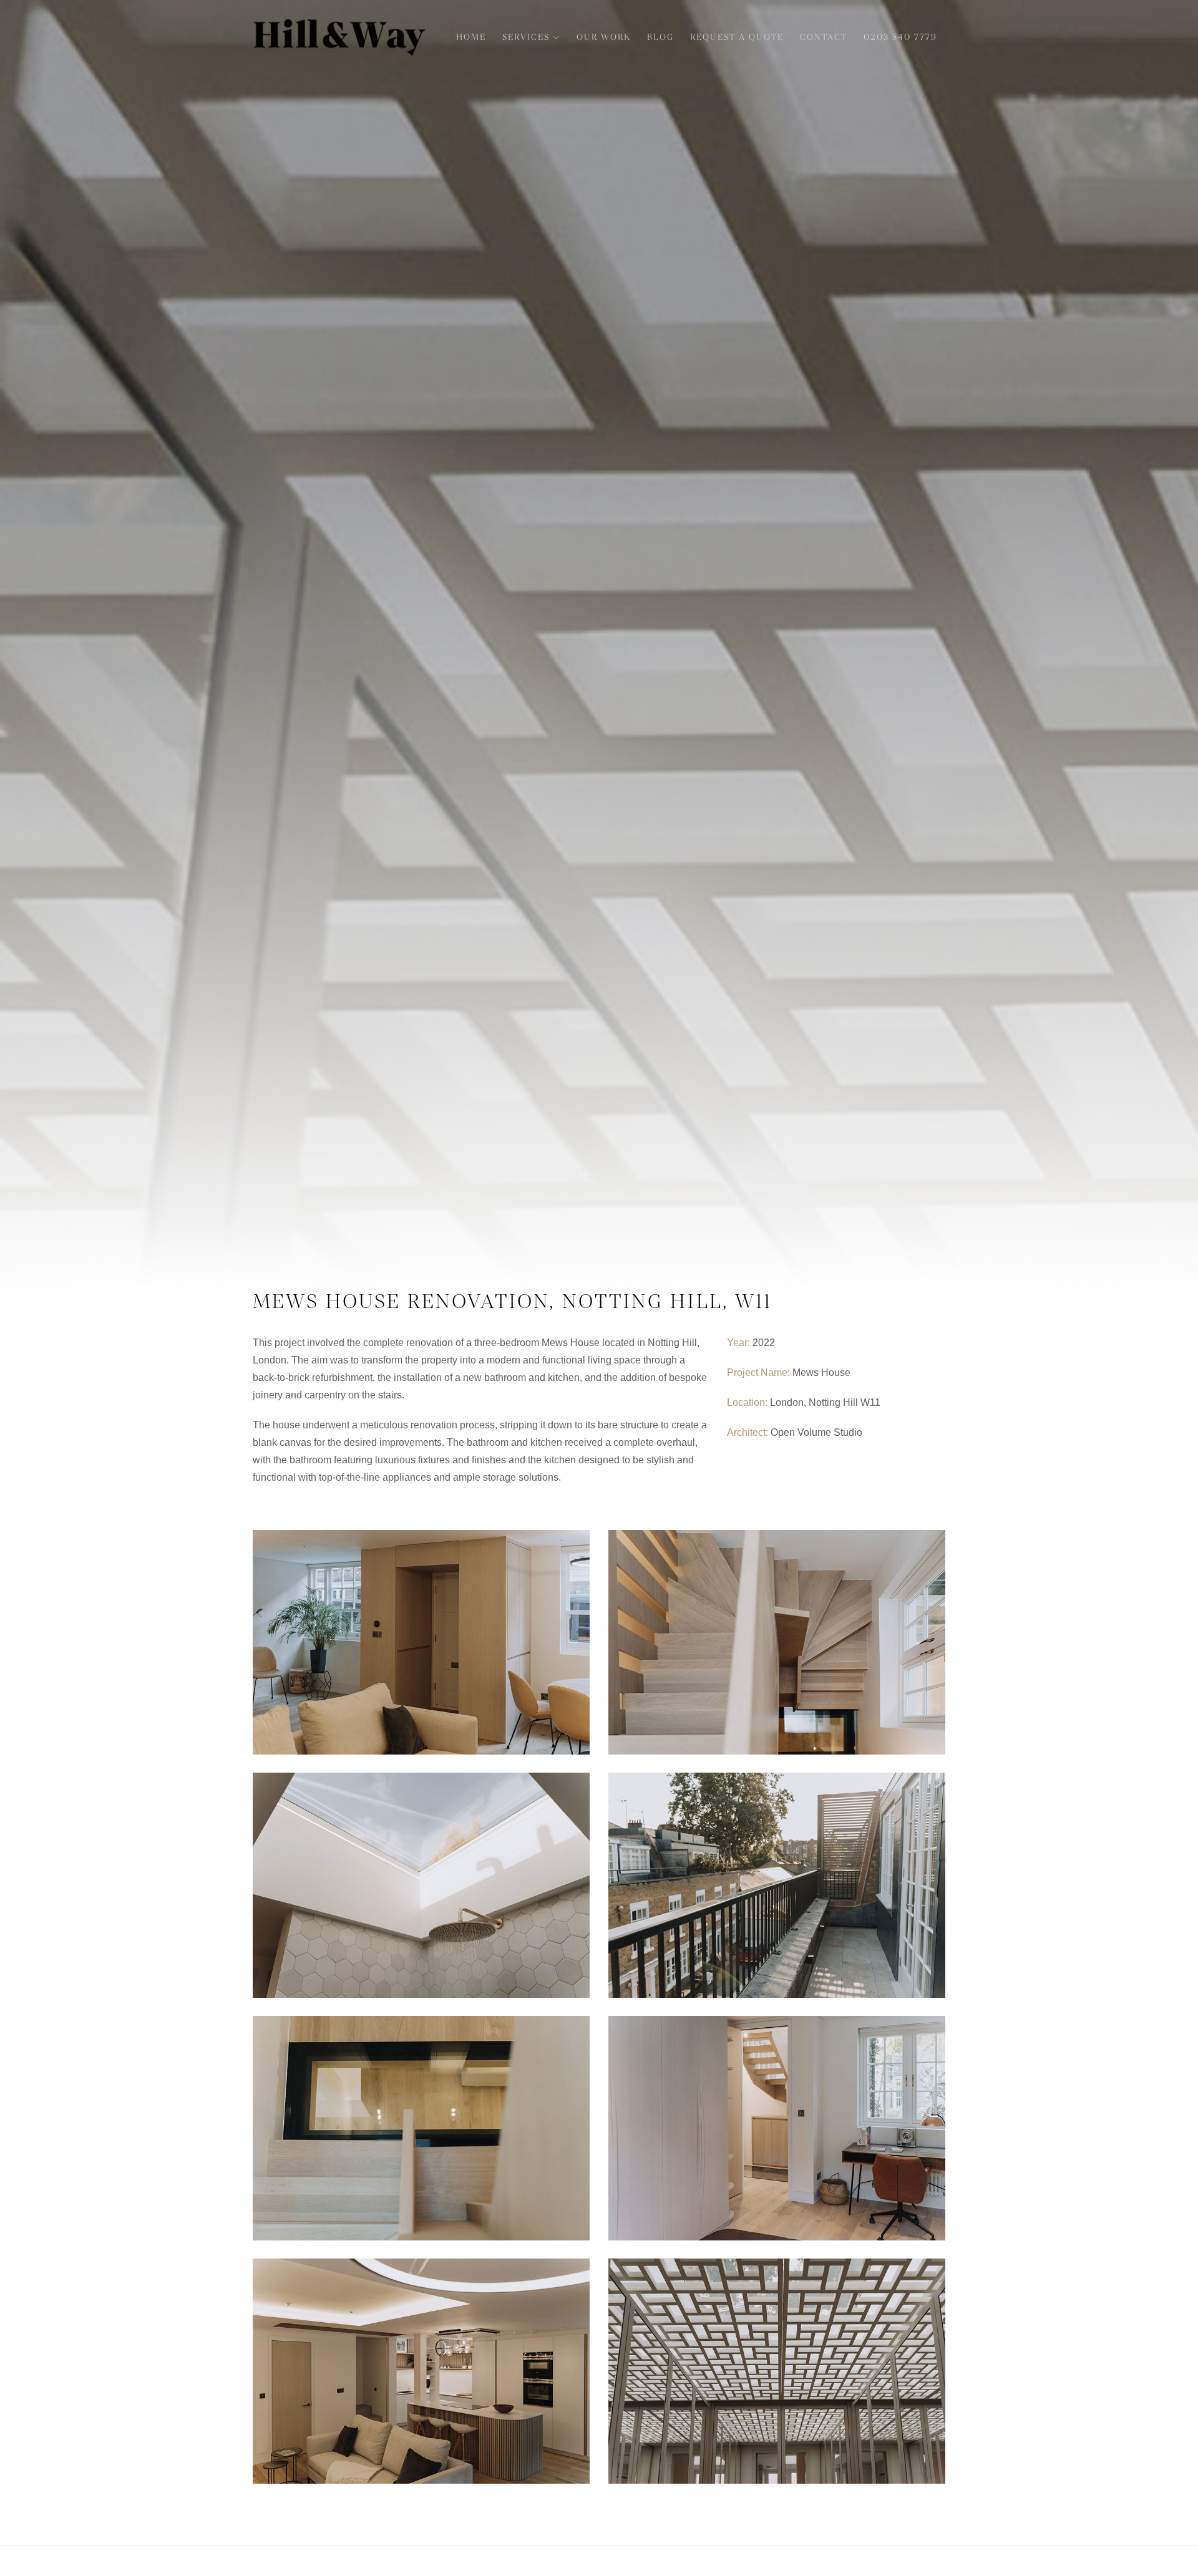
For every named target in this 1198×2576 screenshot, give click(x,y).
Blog (660, 37)
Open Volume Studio (816, 1432)
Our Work (604, 37)
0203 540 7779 (900, 37)
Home (471, 37)
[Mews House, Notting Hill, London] (421, 1642)
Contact (824, 37)
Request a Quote (737, 37)
